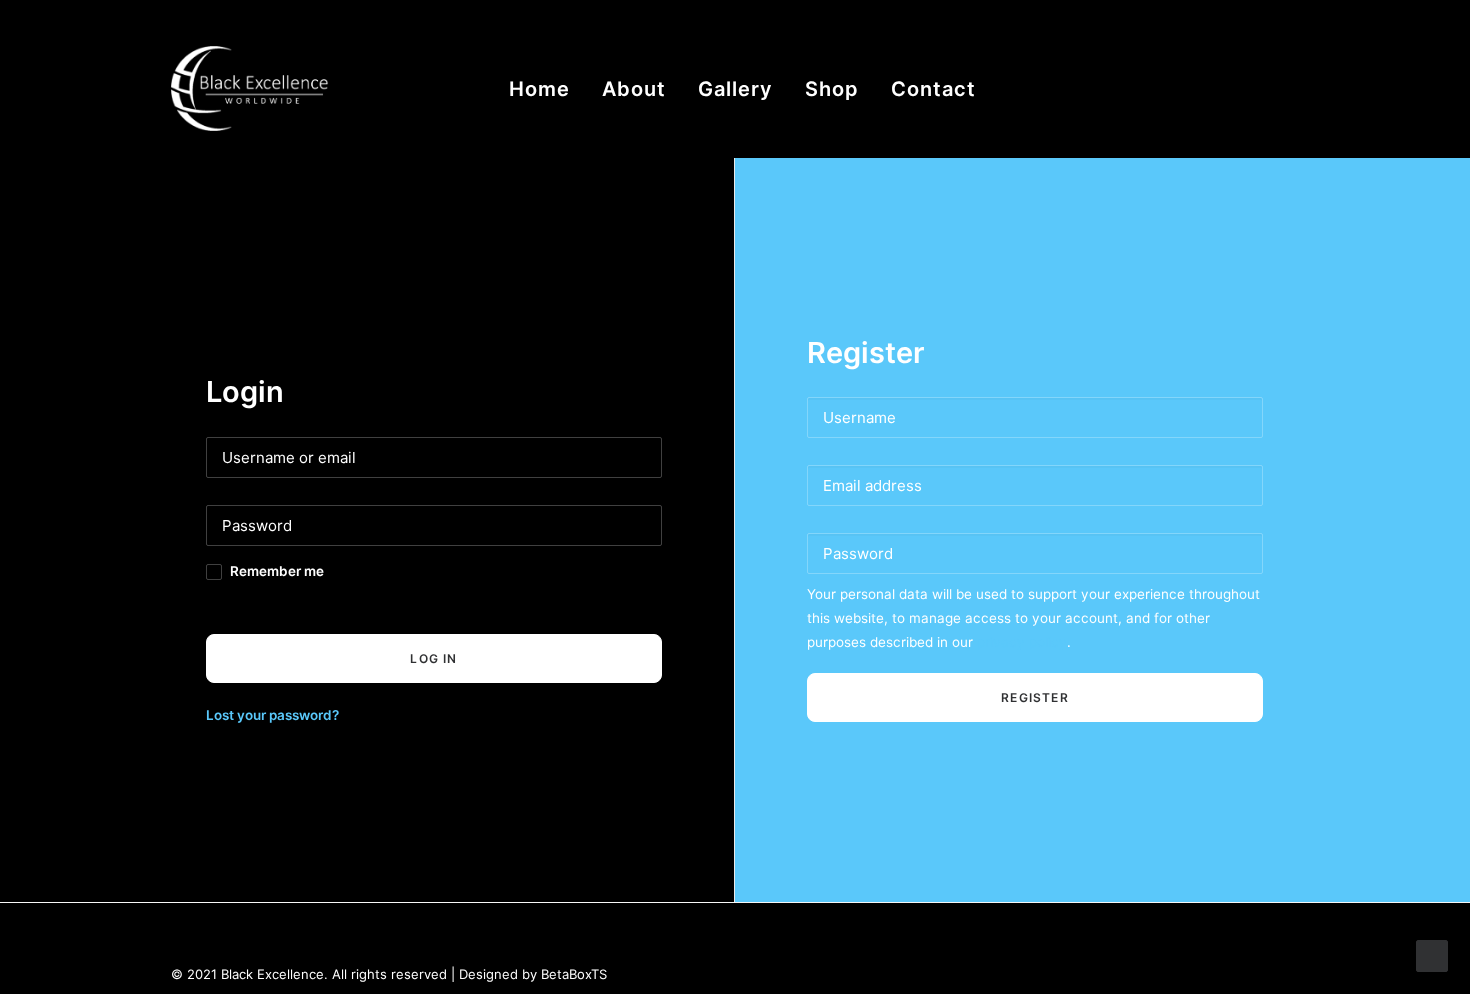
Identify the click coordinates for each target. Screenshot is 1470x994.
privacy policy (1022, 642)
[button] (1163, 88)
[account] (1224, 88)
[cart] (1285, 88)
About (634, 89)
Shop (832, 89)
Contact (933, 89)
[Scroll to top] (1432, 954)
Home (539, 89)
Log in (433, 658)
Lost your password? (272, 715)
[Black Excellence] (261, 88)
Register (1035, 697)
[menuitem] (539, 88)
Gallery (735, 89)
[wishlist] (1256, 88)
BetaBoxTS (574, 974)
